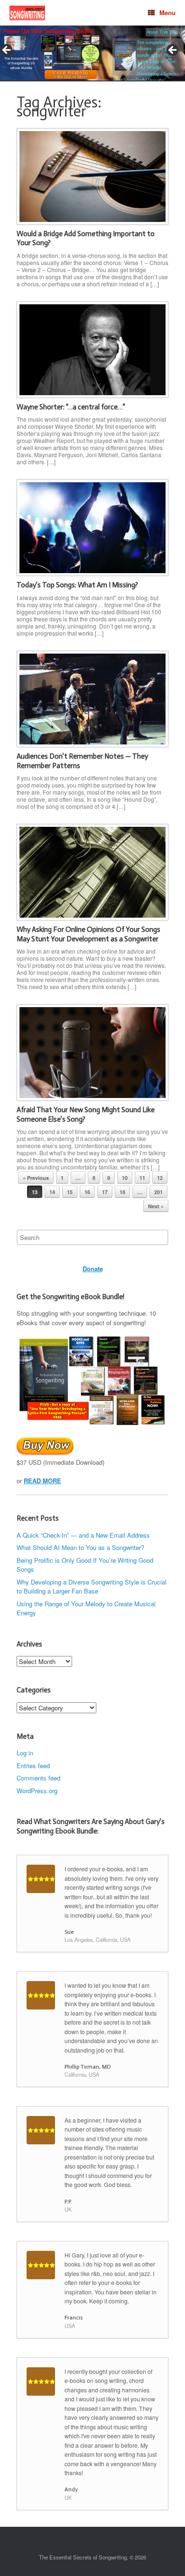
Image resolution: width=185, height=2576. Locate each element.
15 (70, 1192)
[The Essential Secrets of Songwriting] (27, 13)
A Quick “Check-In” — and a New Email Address (83, 1535)
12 (160, 1178)
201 (158, 1192)
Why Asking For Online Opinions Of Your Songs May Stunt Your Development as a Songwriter (88, 934)
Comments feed (38, 1778)
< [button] (7, 51)
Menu (167, 13)
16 (87, 1192)
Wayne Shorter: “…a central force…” (71, 407)
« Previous (36, 1178)
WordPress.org (37, 1791)
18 (122, 1192)
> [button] (173, 51)
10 (125, 1178)
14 (52, 1192)
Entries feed (33, 1766)
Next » (156, 1206)
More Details (35, 56)
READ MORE (42, 1481)
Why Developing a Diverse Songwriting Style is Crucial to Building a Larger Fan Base (92, 1587)
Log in (25, 1753)
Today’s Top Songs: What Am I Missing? (77, 585)
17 (105, 1192)
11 (142, 1178)
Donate (93, 1269)
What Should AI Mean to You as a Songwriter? (80, 1547)
